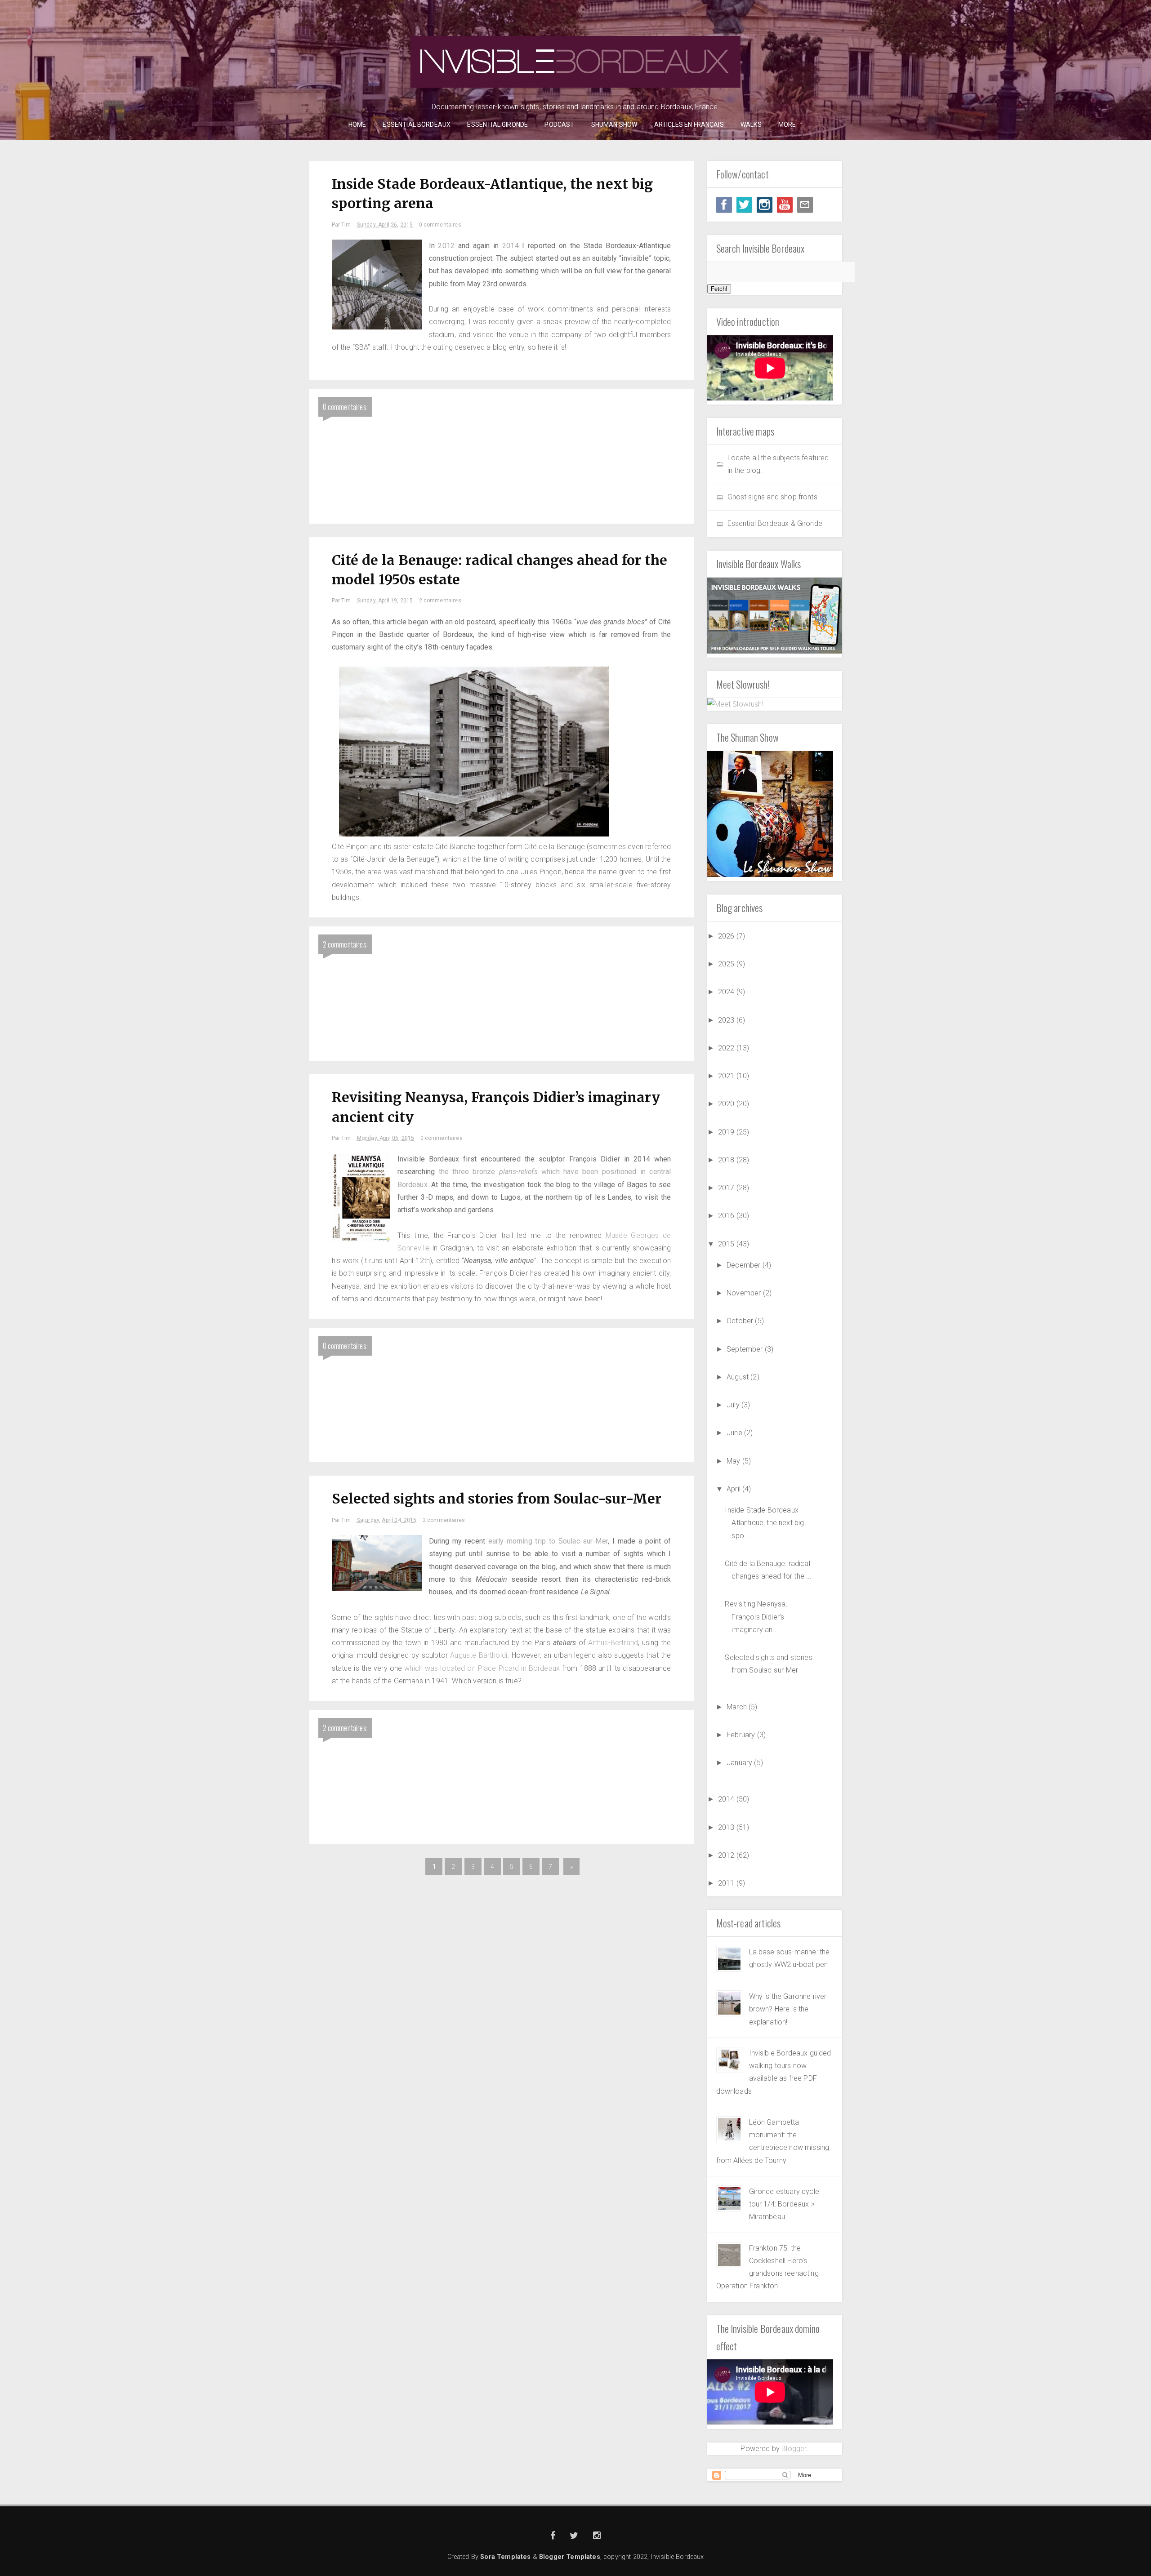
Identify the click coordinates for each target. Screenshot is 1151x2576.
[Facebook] (724, 205)
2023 (727, 1020)
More (784, 125)
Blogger (794, 2449)
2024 (727, 992)
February (742, 1735)
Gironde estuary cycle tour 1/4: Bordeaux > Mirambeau (784, 2204)
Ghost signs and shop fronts (772, 497)
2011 (727, 1883)
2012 (446, 246)
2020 (727, 1104)
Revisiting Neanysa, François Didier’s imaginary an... (756, 1617)
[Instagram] (765, 205)
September (746, 1349)
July (734, 1405)
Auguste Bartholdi (479, 1655)
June (735, 1433)
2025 (727, 964)
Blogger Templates (570, 2557)
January (740, 1763)
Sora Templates (505, 2557)
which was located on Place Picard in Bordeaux (482, 1668)
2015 (727, 1244)
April (734, 1489)
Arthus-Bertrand (613, 1643)
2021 (727, 1076)
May (734, 1461)
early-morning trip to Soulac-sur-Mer (548, 1541)
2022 (727, 1048)
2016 (727, 1216)
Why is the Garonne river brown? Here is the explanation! (788, 2009)
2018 (727, 1160)
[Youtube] (785, 205)
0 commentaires (440, 225)
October (741, 1321)
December (744, 1265)
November (745, 1293)
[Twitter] (744, 205)
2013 (727, 1827)
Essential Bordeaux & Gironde (775, 523)
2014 (511, 246)
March (738, 1707)
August (738, 1377)
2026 (727, 936)
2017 (727, 1188)
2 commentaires (440, 601)
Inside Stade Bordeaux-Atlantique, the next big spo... (764, 1523)
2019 (727, 1132)
